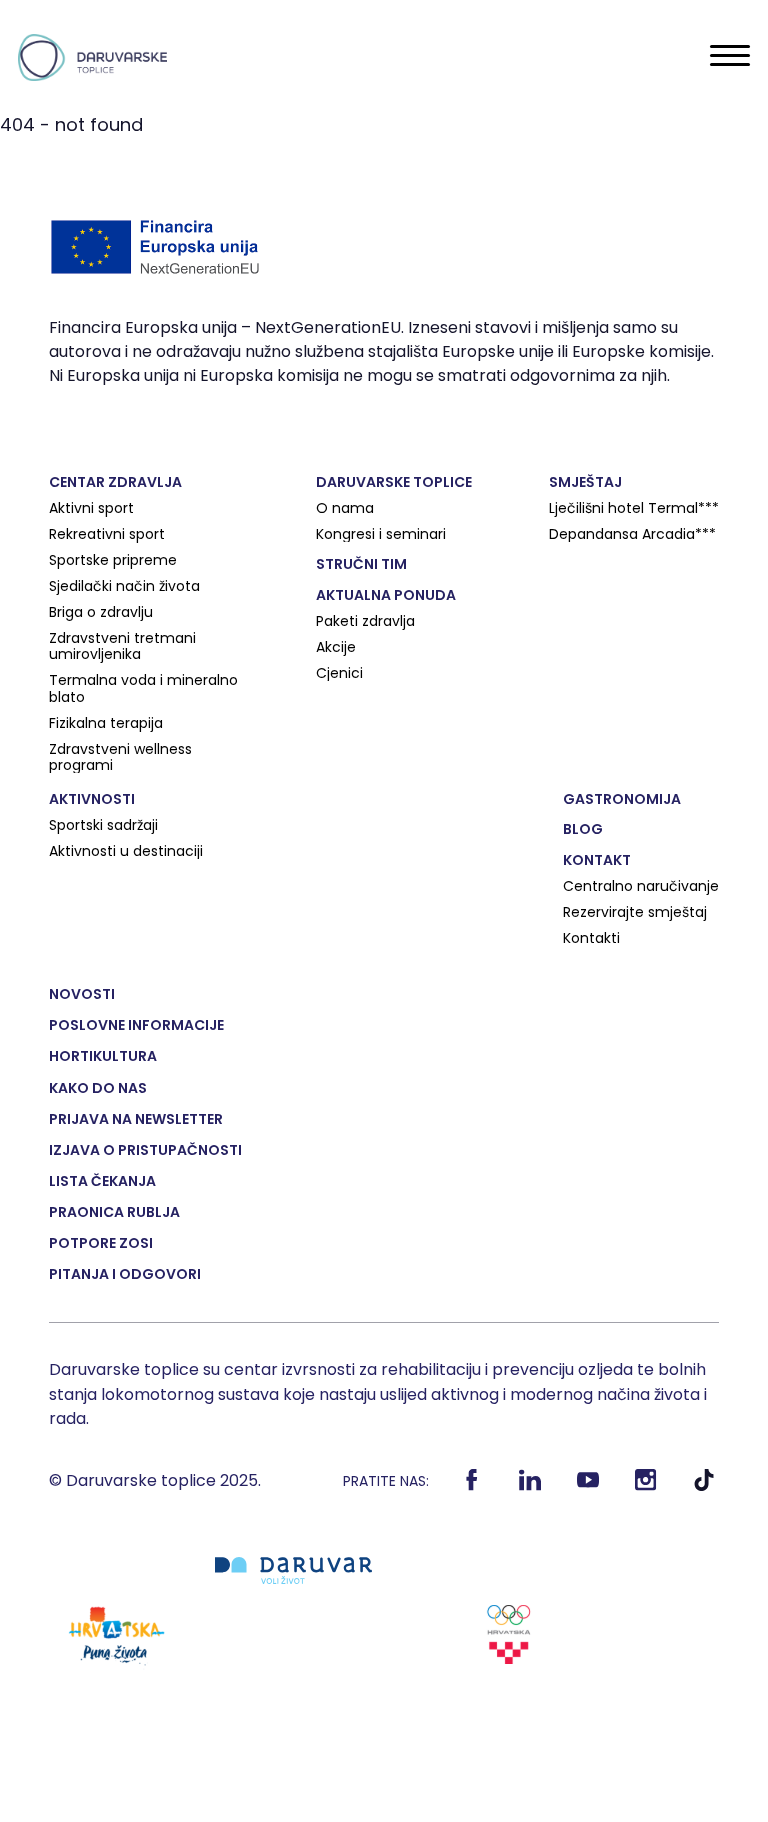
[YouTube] (587, 1486)
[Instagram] (645, 1486)
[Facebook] (471, 1486)
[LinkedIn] (529, 1486)
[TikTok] (703, 1486)
